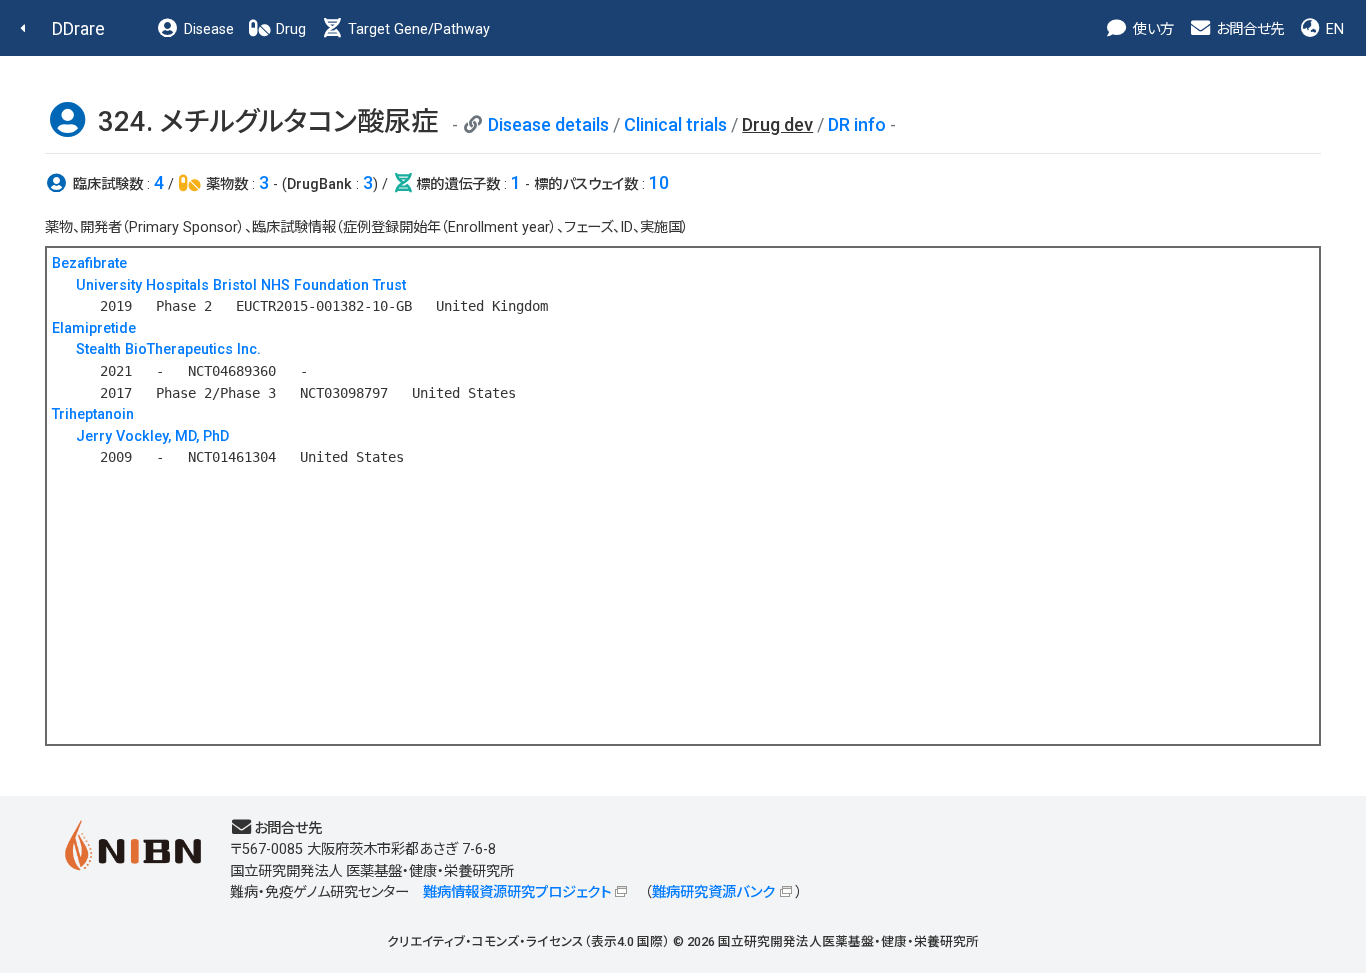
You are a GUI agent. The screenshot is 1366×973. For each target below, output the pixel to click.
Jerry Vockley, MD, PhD (152, 436)
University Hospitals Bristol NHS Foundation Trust (241, 285)
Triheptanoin (93, 414)
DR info (857, 124)
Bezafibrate (89, 263)
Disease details (548, 124)
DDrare (78, 28)
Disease (207, 29)
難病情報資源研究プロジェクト (517, 892)
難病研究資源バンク (713, 892)
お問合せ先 (1248, 29)
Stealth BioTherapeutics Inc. (168, 349)
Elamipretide (94, 328)
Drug (289, 29)
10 (659, 182)
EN (1333, 29)
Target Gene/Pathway (417, 29)
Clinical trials (675, 124)
